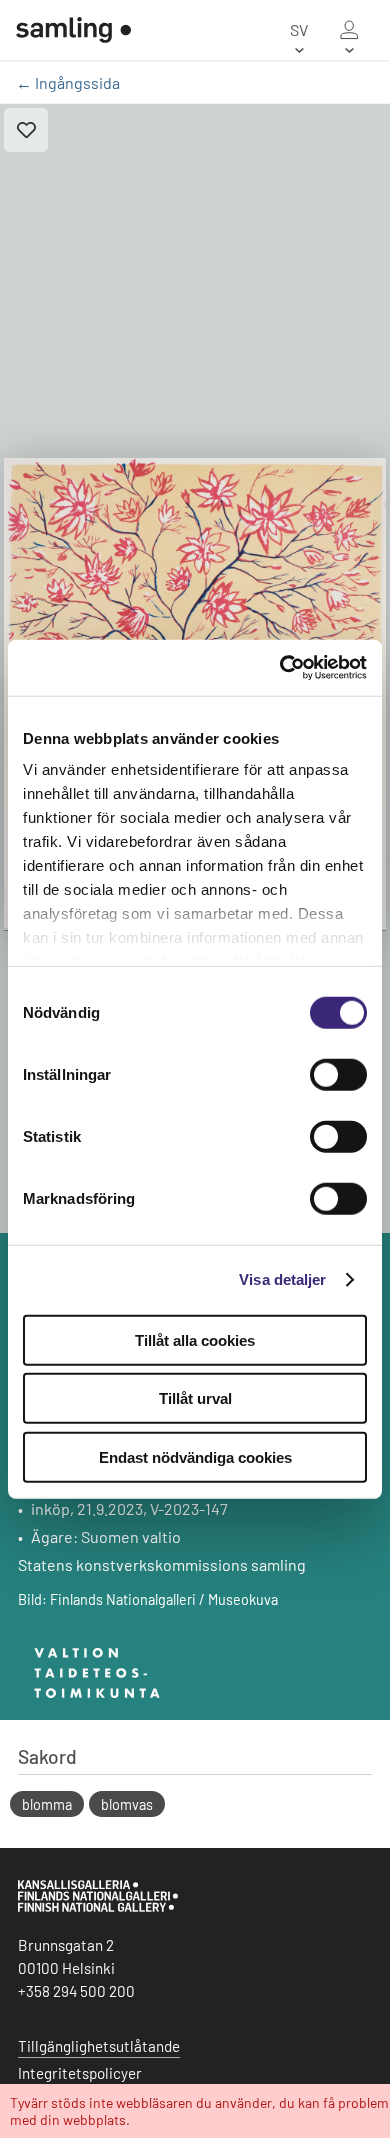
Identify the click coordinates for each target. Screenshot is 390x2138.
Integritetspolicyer (80, 2073)
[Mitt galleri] (349, 30)
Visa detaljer (282, 1279)
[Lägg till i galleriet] (26, 130)
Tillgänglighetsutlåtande (99, 2046)
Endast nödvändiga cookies (195, 1456)
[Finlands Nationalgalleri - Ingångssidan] (73, 30)
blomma (47, 1804)
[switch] (338, 1074)
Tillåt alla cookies (195, 1339)
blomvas (127, 1804)
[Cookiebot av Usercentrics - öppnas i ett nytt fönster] (280, 668)
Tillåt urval (195, 1398)
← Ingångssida (68, 82)
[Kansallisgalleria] (98, 1907)
